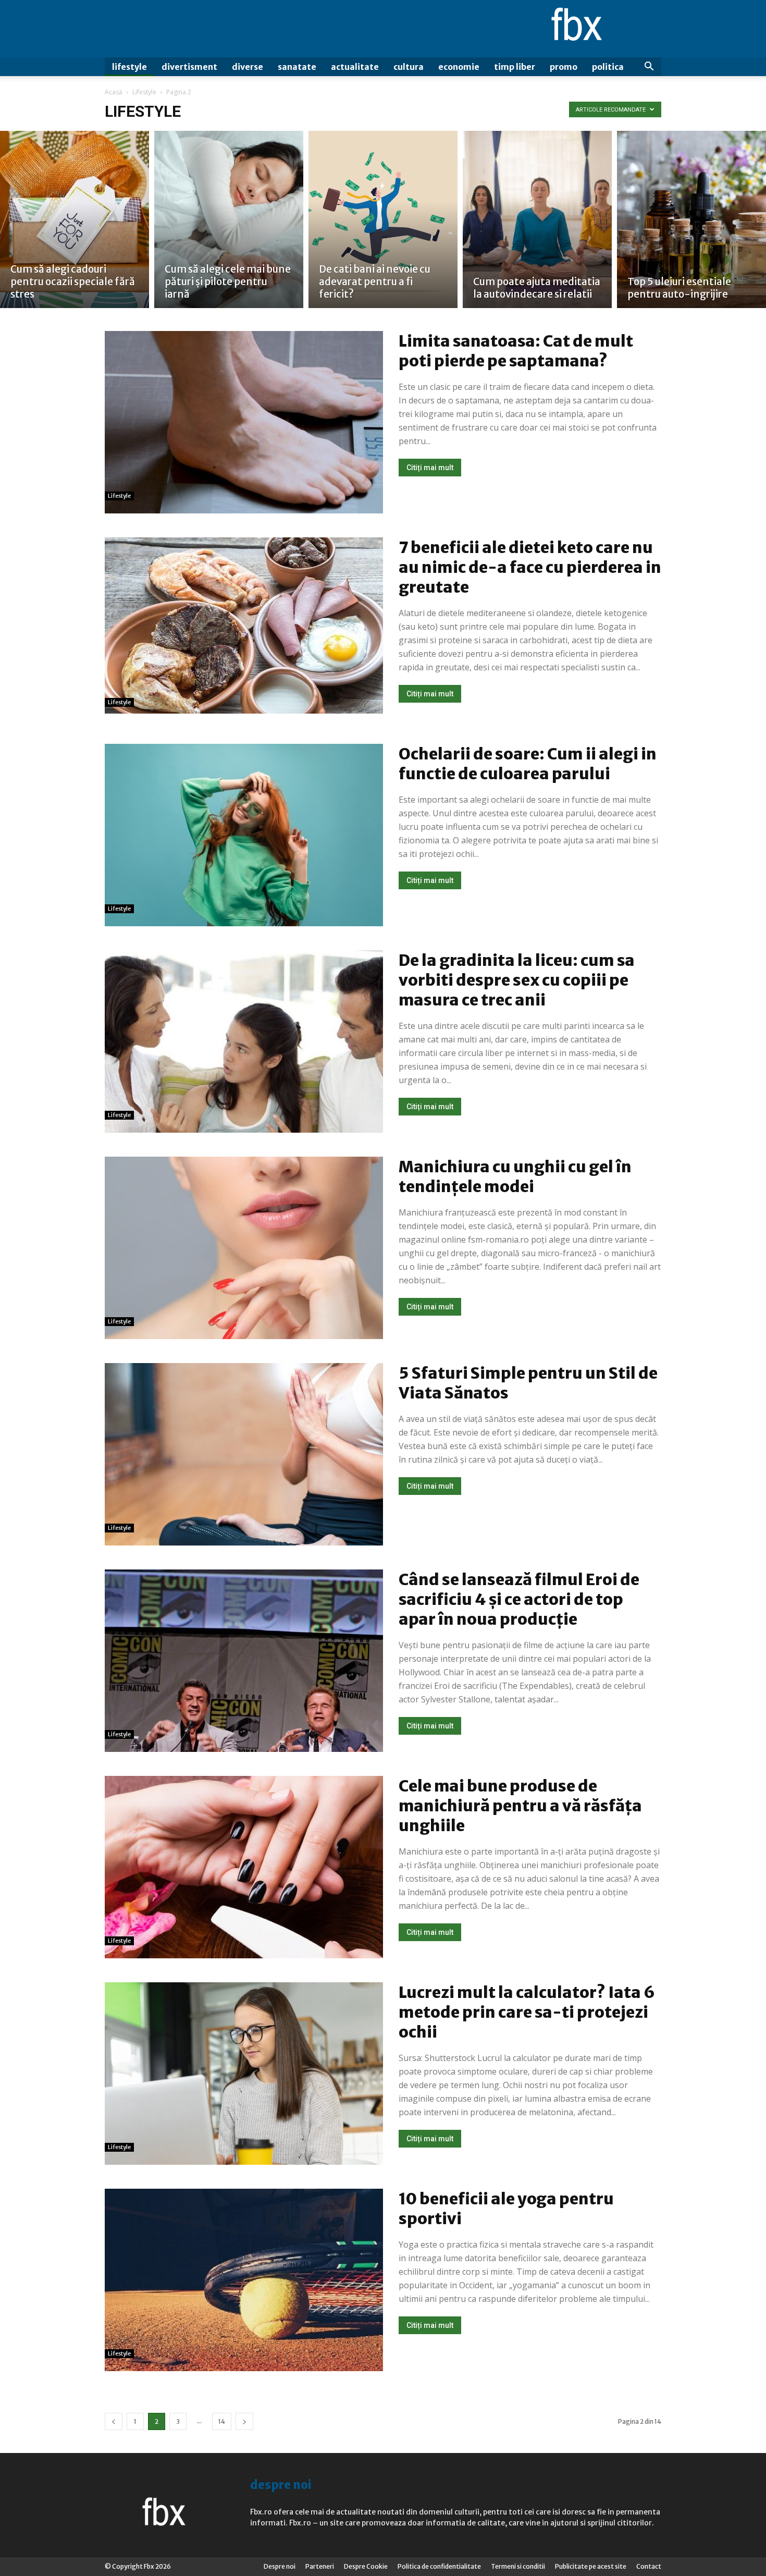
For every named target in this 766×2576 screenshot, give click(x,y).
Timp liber (515, 67)
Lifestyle (129, 67)
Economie (459, 67)
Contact (649, 2566)
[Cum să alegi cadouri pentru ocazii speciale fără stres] (75, 219)
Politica (608, 67)
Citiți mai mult (430, 468)
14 (222, 2421)
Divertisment (189, 67)
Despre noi (280, 2566)
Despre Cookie (366, 2566)
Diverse (248, 67)
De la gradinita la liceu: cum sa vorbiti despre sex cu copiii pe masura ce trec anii (517, 980)
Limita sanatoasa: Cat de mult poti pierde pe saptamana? (516, 351)
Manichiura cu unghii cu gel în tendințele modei (515, 1176)
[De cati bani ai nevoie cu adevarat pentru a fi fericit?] (383, 219)
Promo (564, 67)
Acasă (114, 92)
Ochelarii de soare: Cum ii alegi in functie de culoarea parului (528, 764)
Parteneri (320, 2566)
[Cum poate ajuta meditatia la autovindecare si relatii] (537, 219)
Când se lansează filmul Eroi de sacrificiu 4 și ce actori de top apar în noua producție (519, 1599)
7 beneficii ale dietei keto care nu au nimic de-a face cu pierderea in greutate (530, 567)
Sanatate (297, 67)
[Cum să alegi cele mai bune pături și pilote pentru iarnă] (229, 219)
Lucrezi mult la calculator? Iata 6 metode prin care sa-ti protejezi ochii (527, 2012)
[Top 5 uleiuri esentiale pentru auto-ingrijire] (691, 219)
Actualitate (355, 67)
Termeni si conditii (518, 2566)
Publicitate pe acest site (591, 2566)
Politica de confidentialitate (439, 2566)
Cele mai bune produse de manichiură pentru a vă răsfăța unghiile (520, 1806)
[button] (649, 68)
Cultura (409, 67)
